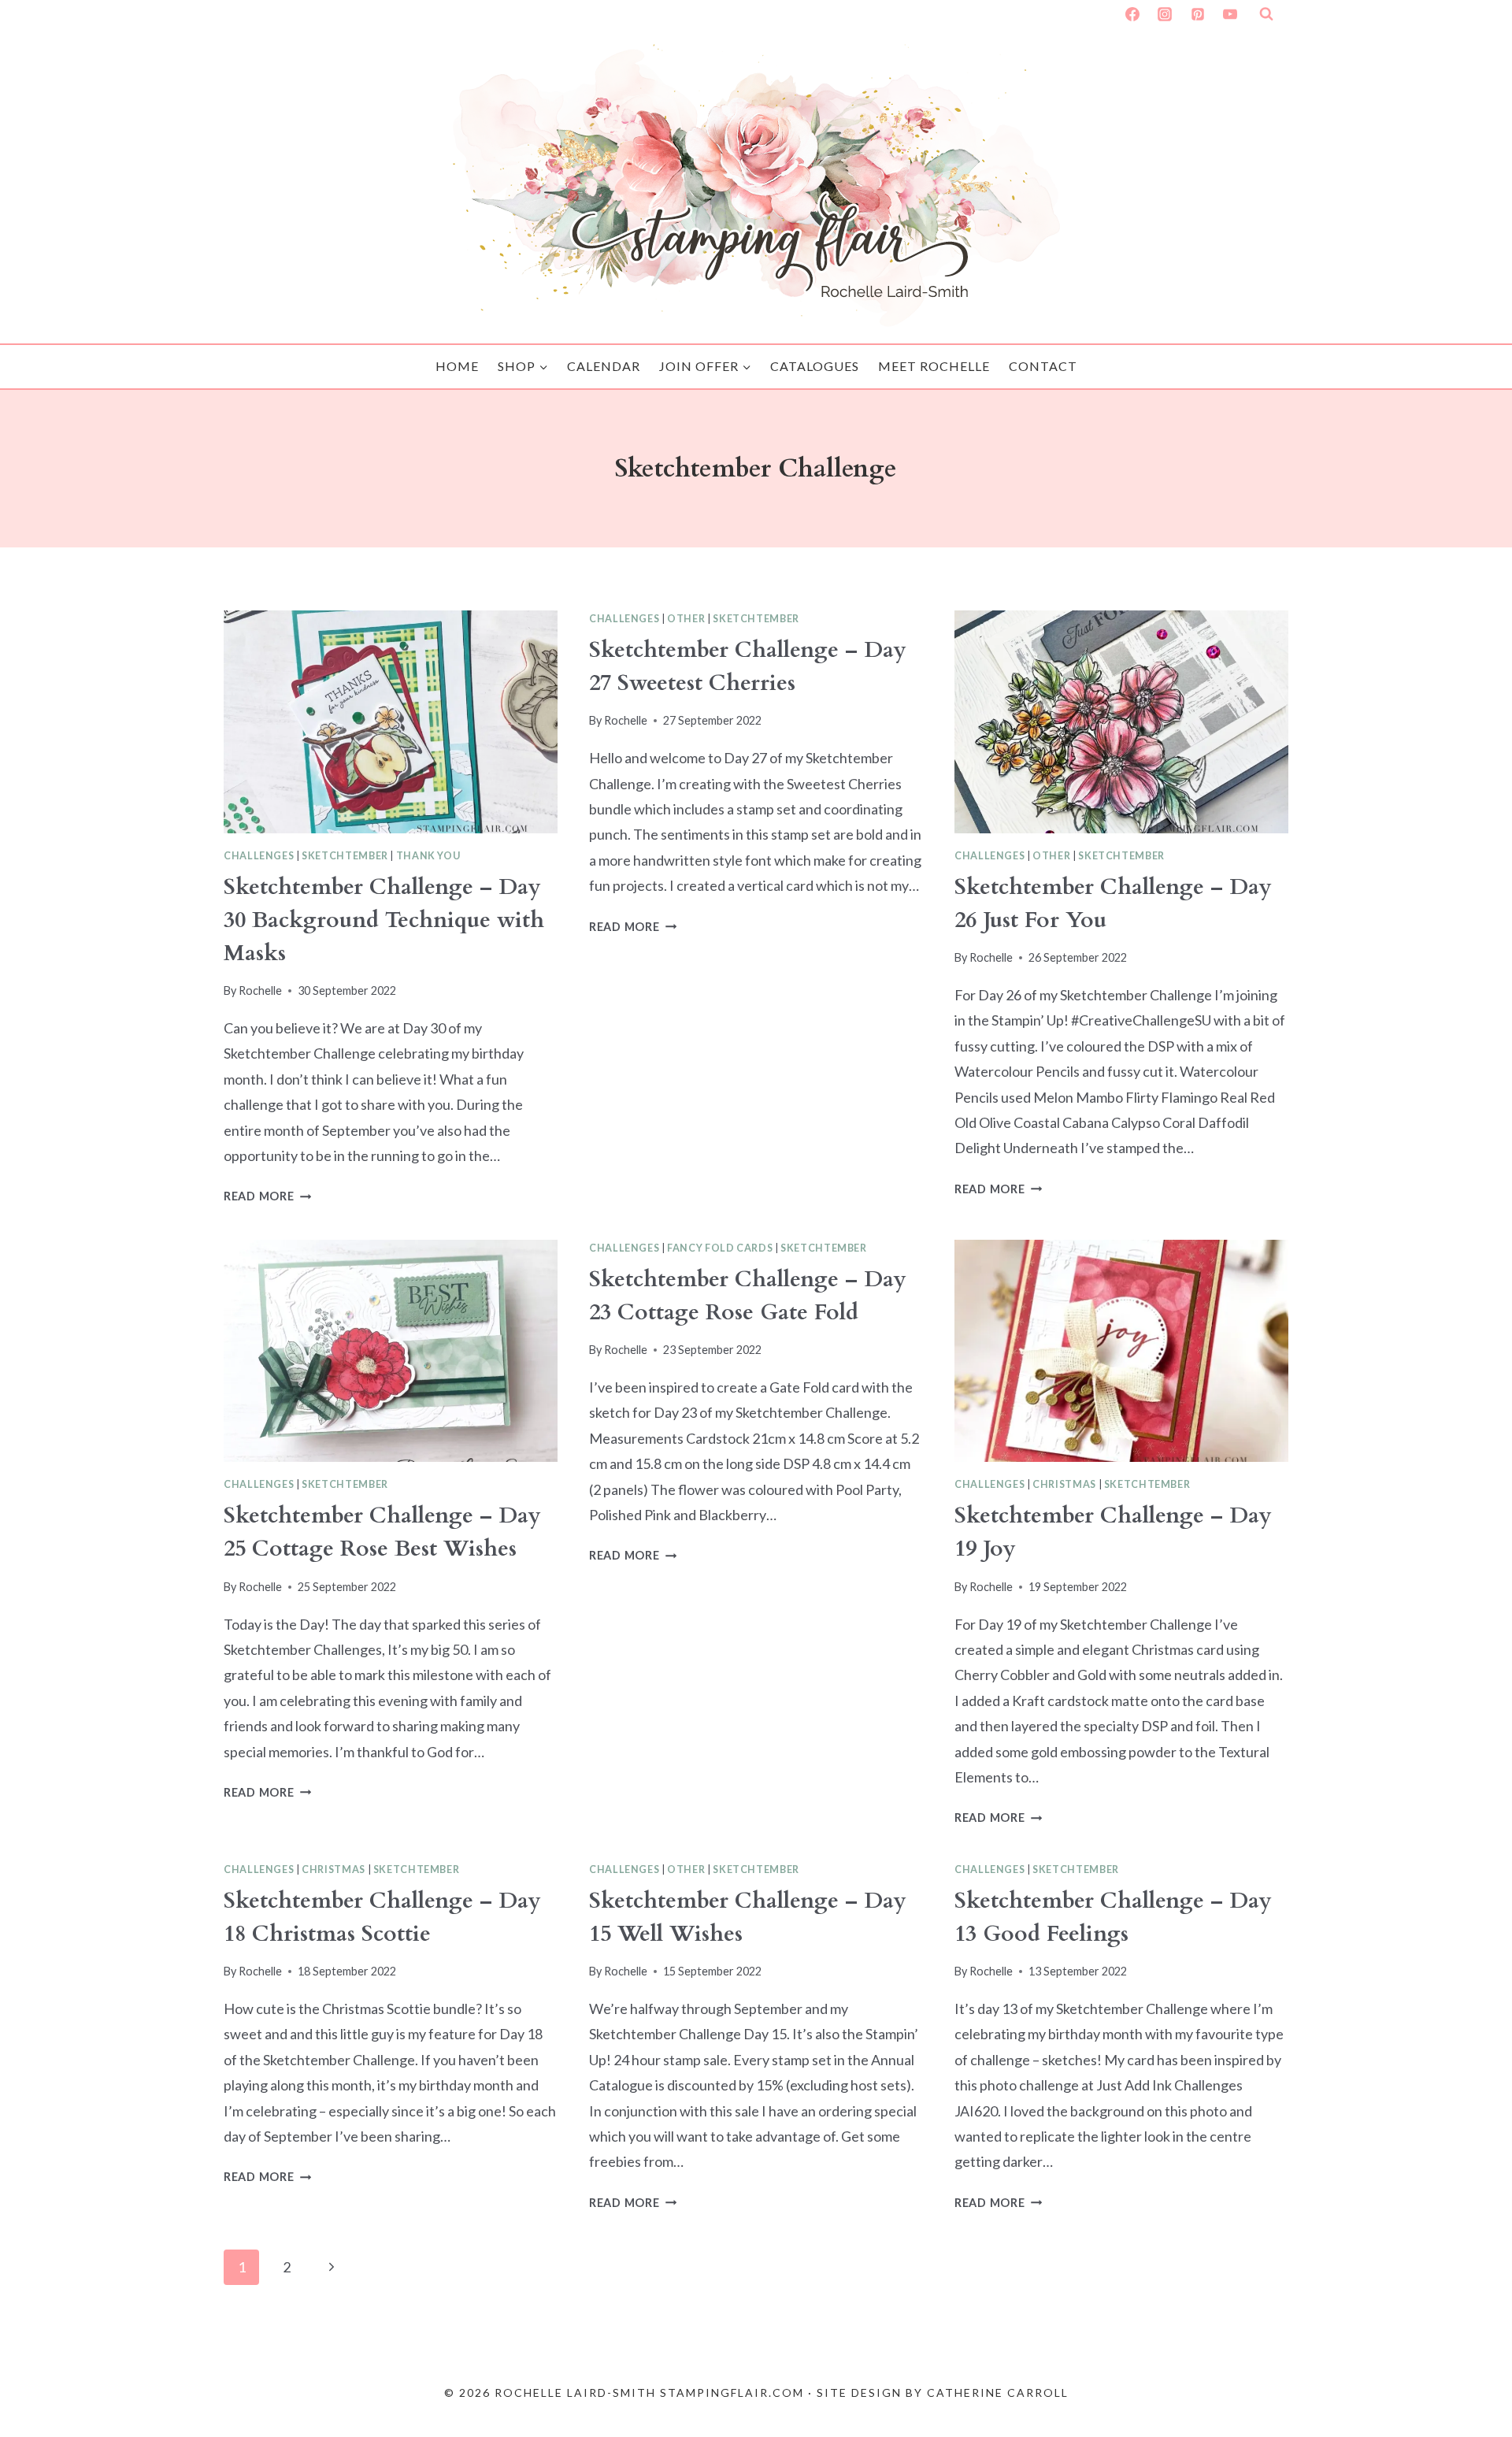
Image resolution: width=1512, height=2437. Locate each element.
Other (686, 619)
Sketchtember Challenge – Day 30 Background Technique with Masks (384, 920)
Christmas (1064, 1484)
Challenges (259, 856)
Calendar (604, 366)
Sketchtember (345, 856)
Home (457, 366)
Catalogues (815, 366)
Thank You (428, 856)
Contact (1043, 366)
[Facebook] (1132, 14)
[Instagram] (1165, 14)
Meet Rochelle (934, 366)
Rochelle (260, 990)
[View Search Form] (1266, 14)
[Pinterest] (1198, 14)
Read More (267, 1196)
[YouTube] (1230, 14)
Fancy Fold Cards (720, 1248)
